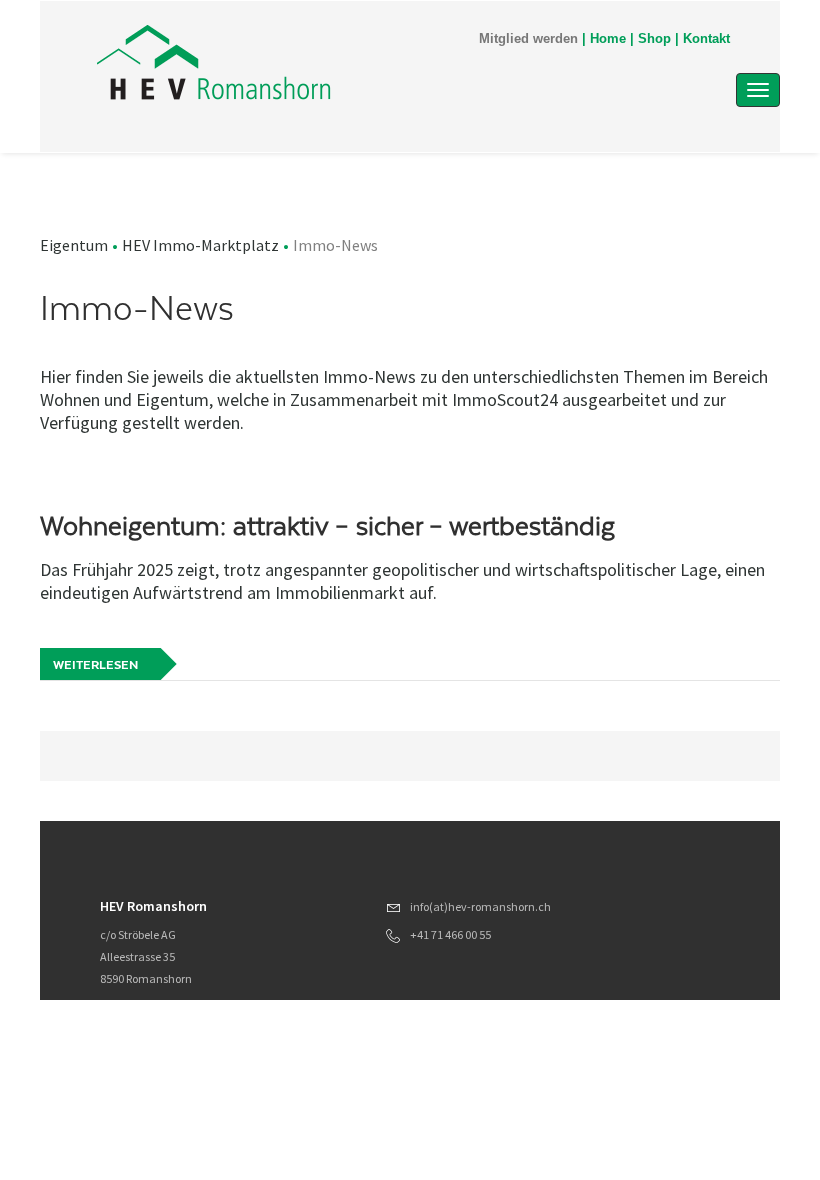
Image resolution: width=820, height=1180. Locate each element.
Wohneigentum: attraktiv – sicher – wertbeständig (327, 526)
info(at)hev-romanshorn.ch (480, 906)
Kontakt (706, 39)
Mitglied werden (528, 39)
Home (608, 39)
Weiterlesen (95, 665)
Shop (654, 39)
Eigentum (74, 245)
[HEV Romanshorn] (309, 62)
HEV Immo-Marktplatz (200, 245)
